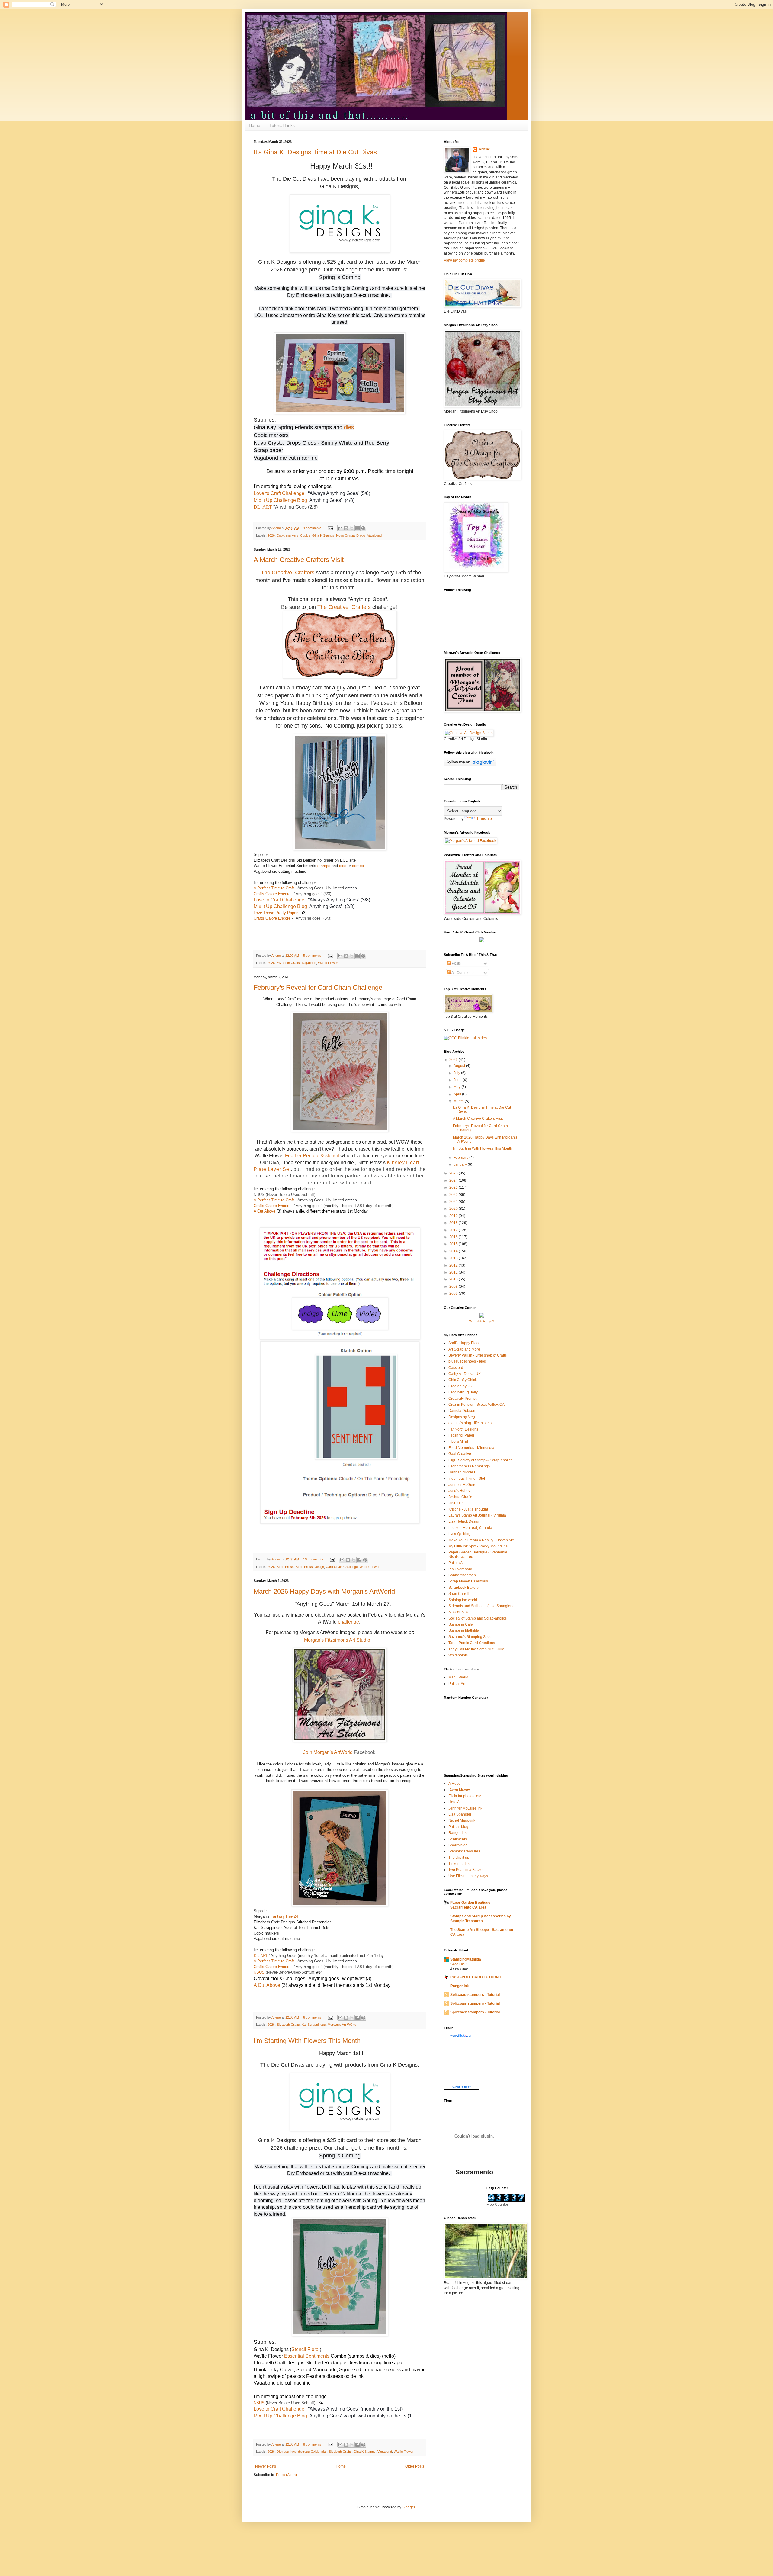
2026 (271, 535)
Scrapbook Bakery (463, 1588)
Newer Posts (266, 2466)
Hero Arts (456, 1802)
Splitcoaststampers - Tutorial (475, 1995)
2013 (454, 1258)
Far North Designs (463, 1429)
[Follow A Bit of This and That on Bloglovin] (470, 765)
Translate (484, 819)
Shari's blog (458, 1845)
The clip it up (459, 1858)
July (457, 1073)
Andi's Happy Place (464, 1343)
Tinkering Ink (459, 1864)
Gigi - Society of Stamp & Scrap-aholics (480, 1460)
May (457, 1087)
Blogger (409, 2507)
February (461, 1158)
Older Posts (415, 2466)
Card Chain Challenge (342, 1567)
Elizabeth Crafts (288, 963)
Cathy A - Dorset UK (465, 1374)
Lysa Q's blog (459, 1534)
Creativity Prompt (462, 1399)
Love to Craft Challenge (279, 493)
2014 (454, 1251)
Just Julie (456, 1503)
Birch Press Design (310, 1567)
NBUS (259, 1195)
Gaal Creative (460, 1454)
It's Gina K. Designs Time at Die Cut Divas (315, 152)
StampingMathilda (466, 1959)
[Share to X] (352, 528)
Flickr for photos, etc (465, 1796)
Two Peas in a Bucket (466, 1870)
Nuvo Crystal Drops (351, 535)
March (459, 1101)
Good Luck (458, 1964)
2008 (454, 1293)
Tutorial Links (282, 125)
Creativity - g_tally (463, 1392)
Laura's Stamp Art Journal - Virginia (477, 1515)
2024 (454, 1180)
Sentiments (458, 1839)
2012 (454, 1265)
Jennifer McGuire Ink (465, 1808)
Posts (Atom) (286, 2475)
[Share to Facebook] (358, 528)
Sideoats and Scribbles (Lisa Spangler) (481, 1606)
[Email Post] (330, 528)
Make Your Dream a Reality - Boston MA (481, 1540)
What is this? (462, 2087)
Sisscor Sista (459, 1612)
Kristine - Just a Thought (468, 1509)
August (460, 1066)
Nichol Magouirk (462, 1820)
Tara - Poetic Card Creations (472, 1643)
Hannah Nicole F (462, 1472)
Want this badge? (482, 1321)
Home (255, 125)
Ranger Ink (460, 1986)
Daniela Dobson (462, 1411)
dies (349, 427)
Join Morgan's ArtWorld (328, 1752)
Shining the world (463, 1600)
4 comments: (313, 528)
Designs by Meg (462, 1417)
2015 (454, 1244)
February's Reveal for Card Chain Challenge (318, 987)
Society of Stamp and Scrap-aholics (478, 1618)
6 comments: (313, 2017)
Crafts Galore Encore (272, 894)
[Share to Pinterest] (363, 528)
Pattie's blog (458, 1827)
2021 (454, 1202)
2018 (454, 1223)
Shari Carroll (459, 1594)
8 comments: (313, 2444)
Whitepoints (458, 1655)
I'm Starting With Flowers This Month (307, 2041)
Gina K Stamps (323, 535)
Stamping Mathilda (464, 1630)
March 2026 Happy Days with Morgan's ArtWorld (324, 1591)
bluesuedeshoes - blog (467, 1361)
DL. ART (263, 507)
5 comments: (313, 956)
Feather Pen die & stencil (312, 1156)
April (458, 1094)
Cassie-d (456, 1368)
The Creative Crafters (288, 573)
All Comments (463, 973)
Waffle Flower (328, 963)
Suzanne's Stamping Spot (470, 1637)
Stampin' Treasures (464, 1851)
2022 (454, 1195)
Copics (305, 535)
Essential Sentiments (307, 2356)
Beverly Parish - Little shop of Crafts (478, 1355)
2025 (454, 1173)
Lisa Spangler (460, 1814)
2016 (454, 1237)
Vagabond (374, 535)
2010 (454, 1279)
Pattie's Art (457, 1684)
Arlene (484, 149)
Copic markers (287, 535)
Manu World (458, 1677)
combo (358, 866)
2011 (454, 1272)
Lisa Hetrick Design (464, 1521)
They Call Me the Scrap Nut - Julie (476, 1649)
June (458, 1080)
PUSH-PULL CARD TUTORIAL (476, 1977)
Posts (456, 963)
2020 (454, 1209)
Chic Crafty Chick (463, 1380)
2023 (454, 1187)
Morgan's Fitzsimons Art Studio (338, 1640)
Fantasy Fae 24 (284, 1916)
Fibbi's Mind (458, 1441)
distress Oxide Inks (312, 2452)
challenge (348, 1622)
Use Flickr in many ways (468, 1876)
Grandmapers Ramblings (469, 1466)
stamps (323, 427)
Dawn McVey (459, 1790)
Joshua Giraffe (460, 1497)
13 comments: (314, 1559)
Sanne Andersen (462, 1575)
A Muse (454, 1784)
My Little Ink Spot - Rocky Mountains (478, 1546)
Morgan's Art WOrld (342, 2025)
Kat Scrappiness (314, 2025)
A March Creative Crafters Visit (299, 560)
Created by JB (460, 1386)
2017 (454, 1230)
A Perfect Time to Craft (274, 888)
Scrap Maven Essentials (468, 1581)
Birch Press (285, 1567)
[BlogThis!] (346, 528)
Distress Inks (286, 2452)
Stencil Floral (306, 2349)
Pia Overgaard (460, 1569)
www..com (462, 2035)
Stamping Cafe (461, 1624)
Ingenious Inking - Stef (467, 1479)
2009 (454, 1286)
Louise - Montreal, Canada (470, 1528)
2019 (454, 1216)
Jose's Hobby (459, 1491)
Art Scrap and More (464, 1349)
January (461, 1164)
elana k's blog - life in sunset (471, 1423)
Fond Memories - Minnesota (471, 1448)
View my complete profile (464, 260)
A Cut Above (265, 1211)
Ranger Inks (458, 1833)
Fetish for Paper (461, 1435)
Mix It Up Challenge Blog (280, 500)
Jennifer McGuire (462, 1485)
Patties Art (457, 1563)
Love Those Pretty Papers (277, 913)
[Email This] (340, 528)
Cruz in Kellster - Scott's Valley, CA (476, 1405)
